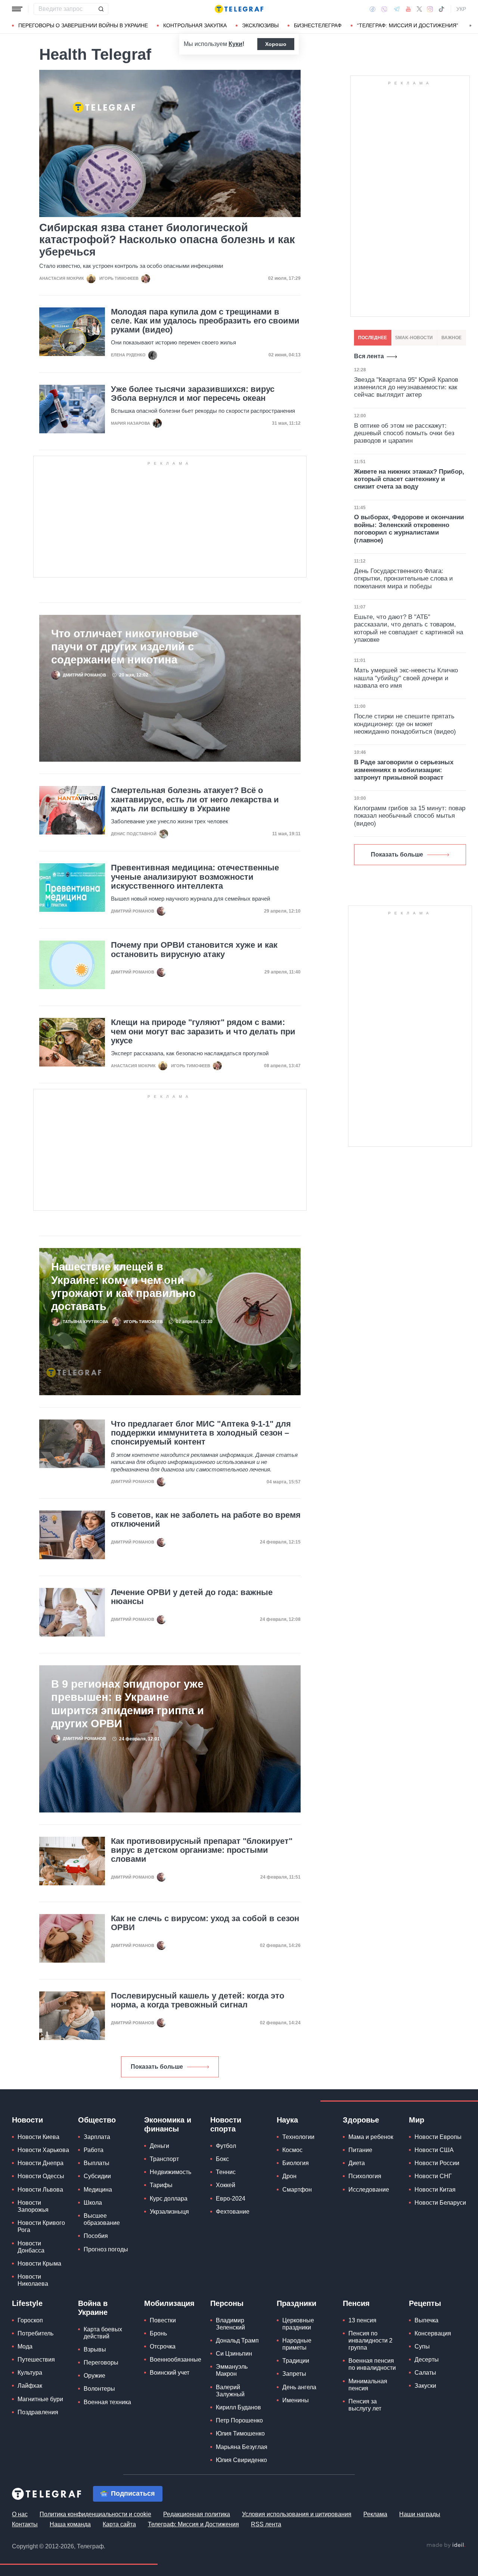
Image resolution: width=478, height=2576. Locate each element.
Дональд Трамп (237, 2340)
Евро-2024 (231, 2199)
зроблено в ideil (446, 2545)
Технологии (298, 2137)
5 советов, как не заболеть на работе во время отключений (206, 1520)
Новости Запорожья (33, 2206)
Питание (360, 2150)
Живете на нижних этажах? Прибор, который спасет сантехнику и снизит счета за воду (409, 479)
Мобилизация (169, 2303)
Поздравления (38, 2412)
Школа (93, 2203)
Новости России (437, 2163)
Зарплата (97, 2137)
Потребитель (35, 2333)
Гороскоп (30, 2320)
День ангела (299, 2387)
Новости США (434, 2150)
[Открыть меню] (17, 9)
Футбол (226, 2146)
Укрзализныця (169, 2212)
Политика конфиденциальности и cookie (95, 2514)
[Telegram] (397, 9)
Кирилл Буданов (238, 2407)
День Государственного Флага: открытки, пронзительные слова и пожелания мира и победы (403, 579)
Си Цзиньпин (234, 2354)
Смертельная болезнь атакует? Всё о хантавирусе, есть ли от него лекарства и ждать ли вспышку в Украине (195, 799)
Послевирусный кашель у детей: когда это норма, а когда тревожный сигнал (198, 2000)
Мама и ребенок (371, 2137)
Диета (357, 2163)
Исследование (369, 2190)
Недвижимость (170, 2172)
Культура (30, 2373)
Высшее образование (102, 2219)
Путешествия (36, 2360)
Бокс (222, 2159)
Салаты (425, 2373)
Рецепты (425, 2303)
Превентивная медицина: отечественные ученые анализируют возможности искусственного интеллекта (195, 877)
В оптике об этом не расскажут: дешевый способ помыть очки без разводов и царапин (404, 433)
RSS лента (266, 2524)
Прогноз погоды (106, 2249)
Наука (287, 2120)
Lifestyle (27, 2303)
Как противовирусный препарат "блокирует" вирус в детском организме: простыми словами (202, 1850)
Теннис (226, 2172)
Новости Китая (435, 2190)
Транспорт (164, 2159)
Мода (25, 2346)
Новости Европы (438, 2137)
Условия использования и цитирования (297, 2514)
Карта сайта (119, 2524)
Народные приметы (297, 2344)
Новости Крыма (39, 2264)
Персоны (227, 2303)
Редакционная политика (197, 2514)
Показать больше (157, 2067)
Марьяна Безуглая (242, 2447)
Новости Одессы (41, 2176)
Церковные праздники (298, 2324)
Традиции (296, 2361)
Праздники (297, 2303)
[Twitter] (419, 9)
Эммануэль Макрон (232, 2370)
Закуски (425, 2386)
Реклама (375, 2514)
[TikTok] (441, 9)
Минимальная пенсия (368, 2385)
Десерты (427, 2360)
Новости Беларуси (440, 2203)
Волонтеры (99, 2389)
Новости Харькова (43, 2150)
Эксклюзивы (260, 25)
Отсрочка (163, 2346)
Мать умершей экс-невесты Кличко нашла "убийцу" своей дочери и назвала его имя (406, 678)
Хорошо (276, 44)
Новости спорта (226, 2124)
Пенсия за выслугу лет (365, 2405)
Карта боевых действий (103, 2333)
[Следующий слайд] (471, 26)
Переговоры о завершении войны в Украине (83, 25)
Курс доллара (169, 2199)
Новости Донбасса (31, 2247)
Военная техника (107, 2402)
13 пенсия (362, 2320)
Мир (417, 2120)
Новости (27, 2120)
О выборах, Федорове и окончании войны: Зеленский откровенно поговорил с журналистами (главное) (409, 529)
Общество (97, 2120)
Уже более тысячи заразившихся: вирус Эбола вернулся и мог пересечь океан (193, 394)
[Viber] (384, 9)
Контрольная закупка (195, 25)
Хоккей (226, 2185)
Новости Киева (38, 2137)
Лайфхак (30, 2386)
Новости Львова (40, 2190)
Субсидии (97, 2176)
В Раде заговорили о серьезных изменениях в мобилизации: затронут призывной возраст (404, 770)
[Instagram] (430, 9)
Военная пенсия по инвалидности (372, 2364)
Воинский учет (170, 2373)
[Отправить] (101, 9)
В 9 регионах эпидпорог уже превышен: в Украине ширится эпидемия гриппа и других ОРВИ (128, 1704)
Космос (292, 2150)
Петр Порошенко (239, 2420)
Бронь (158, 2333)
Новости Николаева (33, 2280)
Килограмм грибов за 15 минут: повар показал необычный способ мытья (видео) (410, 816)
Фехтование (233, 2212)
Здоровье (361, 2120)
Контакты (25, 2524)
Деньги (159, 2146)
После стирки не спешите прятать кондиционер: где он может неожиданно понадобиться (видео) (405, 724)
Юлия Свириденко (241, 2460)
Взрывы (95, 2349)
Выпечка (426, 2320)
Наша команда (70, 2524)
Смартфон (297, 2190)
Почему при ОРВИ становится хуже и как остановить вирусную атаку (194, 950)
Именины (296, 2400)
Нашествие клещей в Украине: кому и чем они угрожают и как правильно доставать (123, 1286)
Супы (422, 2346)
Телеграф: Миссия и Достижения (193, 2524)
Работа (94, 2150)
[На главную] (239, 9)
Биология (296, 2163)
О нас (20, 2514)
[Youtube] (408, 9)
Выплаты (97, 2163)
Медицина (98, 2190)
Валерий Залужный (230, 2391)
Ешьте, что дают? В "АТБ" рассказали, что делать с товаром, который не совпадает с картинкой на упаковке (409, 628)
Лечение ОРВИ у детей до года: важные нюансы (192, 1597)
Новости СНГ (433, 2176)
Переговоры (101, 2363)
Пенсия (356, 2303)
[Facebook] (373, 9)
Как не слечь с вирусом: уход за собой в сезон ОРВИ (205, 1923)
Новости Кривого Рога (41, 2226)
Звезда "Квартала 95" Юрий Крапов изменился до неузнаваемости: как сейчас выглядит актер (406, 387)
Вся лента (369, 356)
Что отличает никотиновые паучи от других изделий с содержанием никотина (125, 647)
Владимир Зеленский (230, 2324)
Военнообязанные (176, 2360)
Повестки (163, 2320)
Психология (365, 2176)
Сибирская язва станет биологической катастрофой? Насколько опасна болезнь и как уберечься (167, 240)
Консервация (433, 2333)
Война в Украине (93, 2308)
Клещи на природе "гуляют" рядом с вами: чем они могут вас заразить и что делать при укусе (203, 1031)
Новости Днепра (41, 2163)
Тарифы (161, 2185)
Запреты (294, 2374)
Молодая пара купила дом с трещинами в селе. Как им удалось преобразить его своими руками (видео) (205, 321)
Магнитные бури (40, 2399)
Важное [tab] (451, 338)
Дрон (289, 2176)
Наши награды (420, 2514)
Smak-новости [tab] (414, 338)
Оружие (94, 2376)
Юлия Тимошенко (240, 2433)
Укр (461, 9)
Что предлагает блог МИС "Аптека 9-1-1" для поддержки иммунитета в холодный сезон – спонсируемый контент (201, 1433)
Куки (235, 44)
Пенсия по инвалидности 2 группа (370, 2340)
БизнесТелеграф (318, 25)
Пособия (96, 2236)
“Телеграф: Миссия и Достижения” (408, 25)
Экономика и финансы (168, 2124)
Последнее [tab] (373, 338)
